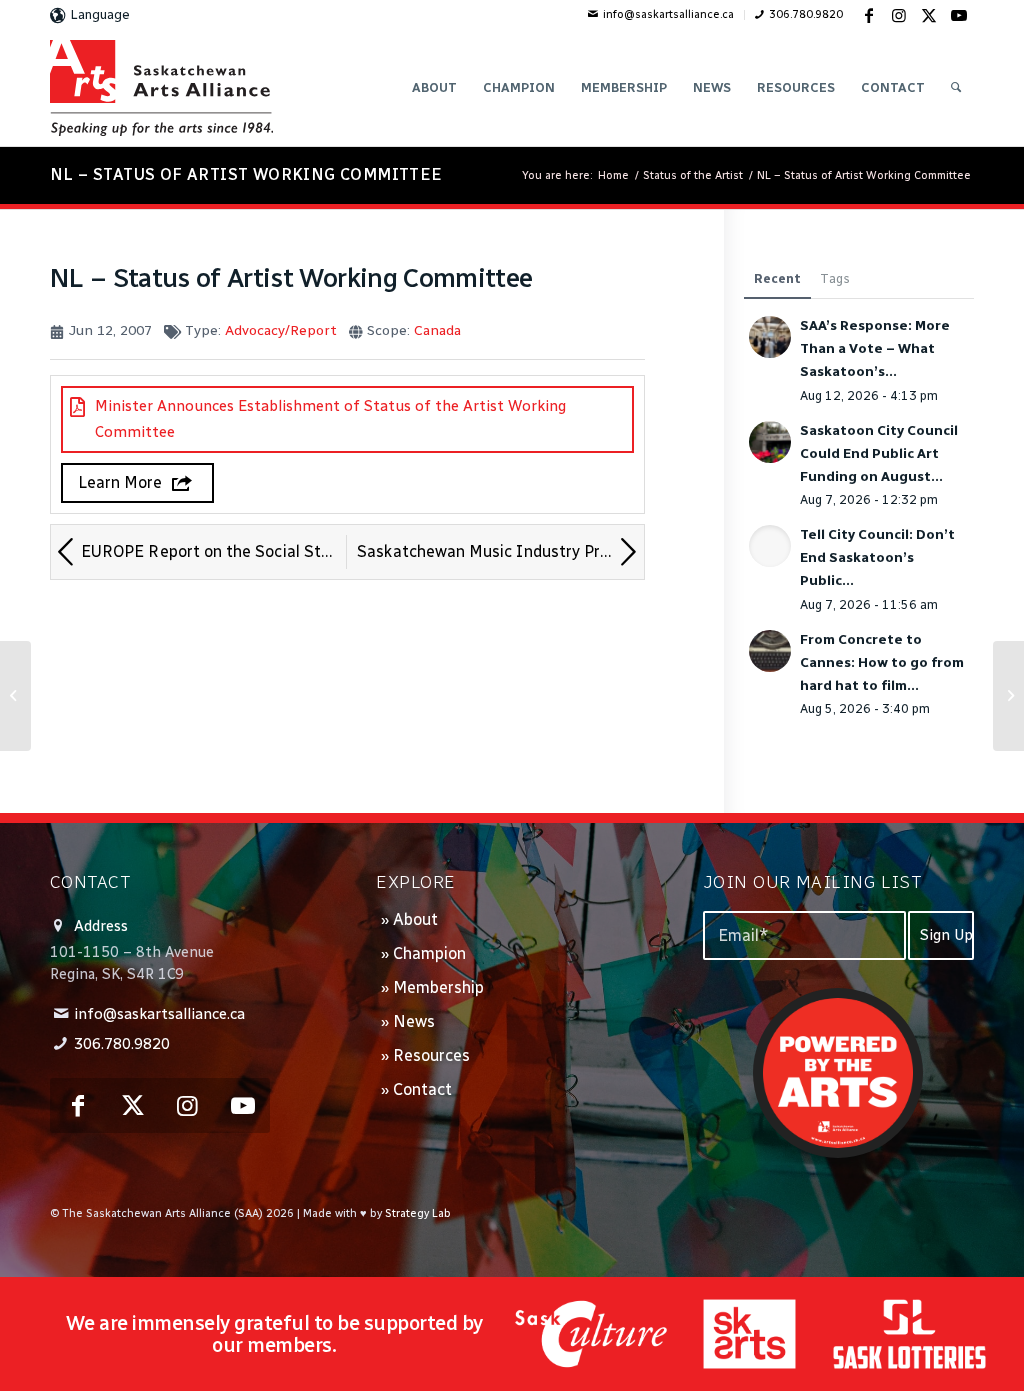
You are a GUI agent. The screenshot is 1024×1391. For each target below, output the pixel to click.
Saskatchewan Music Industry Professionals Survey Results (500, 551)
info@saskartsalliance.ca (668, 14)
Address (101, 926)
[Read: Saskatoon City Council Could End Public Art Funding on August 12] (770, 442)
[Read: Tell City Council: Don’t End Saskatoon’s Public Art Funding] (770, 546)
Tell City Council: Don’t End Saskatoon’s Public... (877, 557)
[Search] (956, 88)
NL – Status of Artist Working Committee (246, 174)
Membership (438, 987)
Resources (431, 1055)
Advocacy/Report (281, 330)
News (414, 1021)
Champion (429, 953)
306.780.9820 (806, 14)
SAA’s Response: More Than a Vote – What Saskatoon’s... (875, 348)
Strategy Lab (418, 1213)
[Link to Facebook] (869, 15)
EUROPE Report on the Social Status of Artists (214, 551)
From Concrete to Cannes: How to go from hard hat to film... (882, 662)
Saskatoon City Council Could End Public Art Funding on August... (879, 453)
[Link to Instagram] (899, 15)
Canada (437, 330)
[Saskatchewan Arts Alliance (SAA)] (161, 88)
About (415, 919)
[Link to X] (929, 15)
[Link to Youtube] (959, 15)
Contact (422, 1089)
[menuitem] (661, 15)
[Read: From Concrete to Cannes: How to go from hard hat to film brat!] (770, 651)
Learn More (120, 482)
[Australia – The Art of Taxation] (15, 696)
